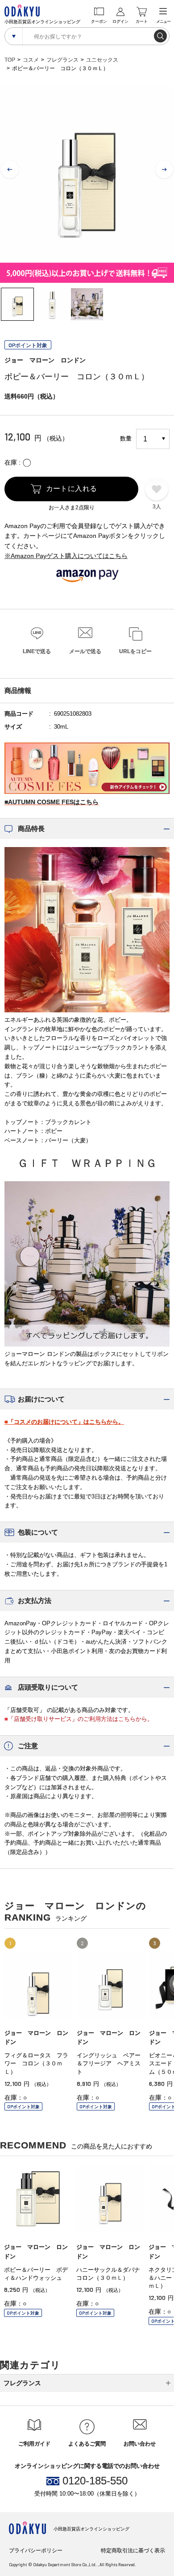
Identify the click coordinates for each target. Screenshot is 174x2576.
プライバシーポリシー (36, 2551)
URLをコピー (135, 651)
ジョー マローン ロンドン (45, 360)
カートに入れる (72, 489)
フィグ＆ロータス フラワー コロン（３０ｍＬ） (36, 2063)
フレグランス (62, 60)
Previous (10, 170)
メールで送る (85, 651)
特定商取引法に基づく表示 (133, 2551)
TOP (10, 60)
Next (164, 170)
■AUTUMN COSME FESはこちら (52, 802)
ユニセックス (102, 60)
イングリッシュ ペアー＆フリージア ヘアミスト (109, 2063)
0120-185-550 (95, 2481)
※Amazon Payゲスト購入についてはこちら (66, 556)
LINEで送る (37, 651)
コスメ (31, 60)
